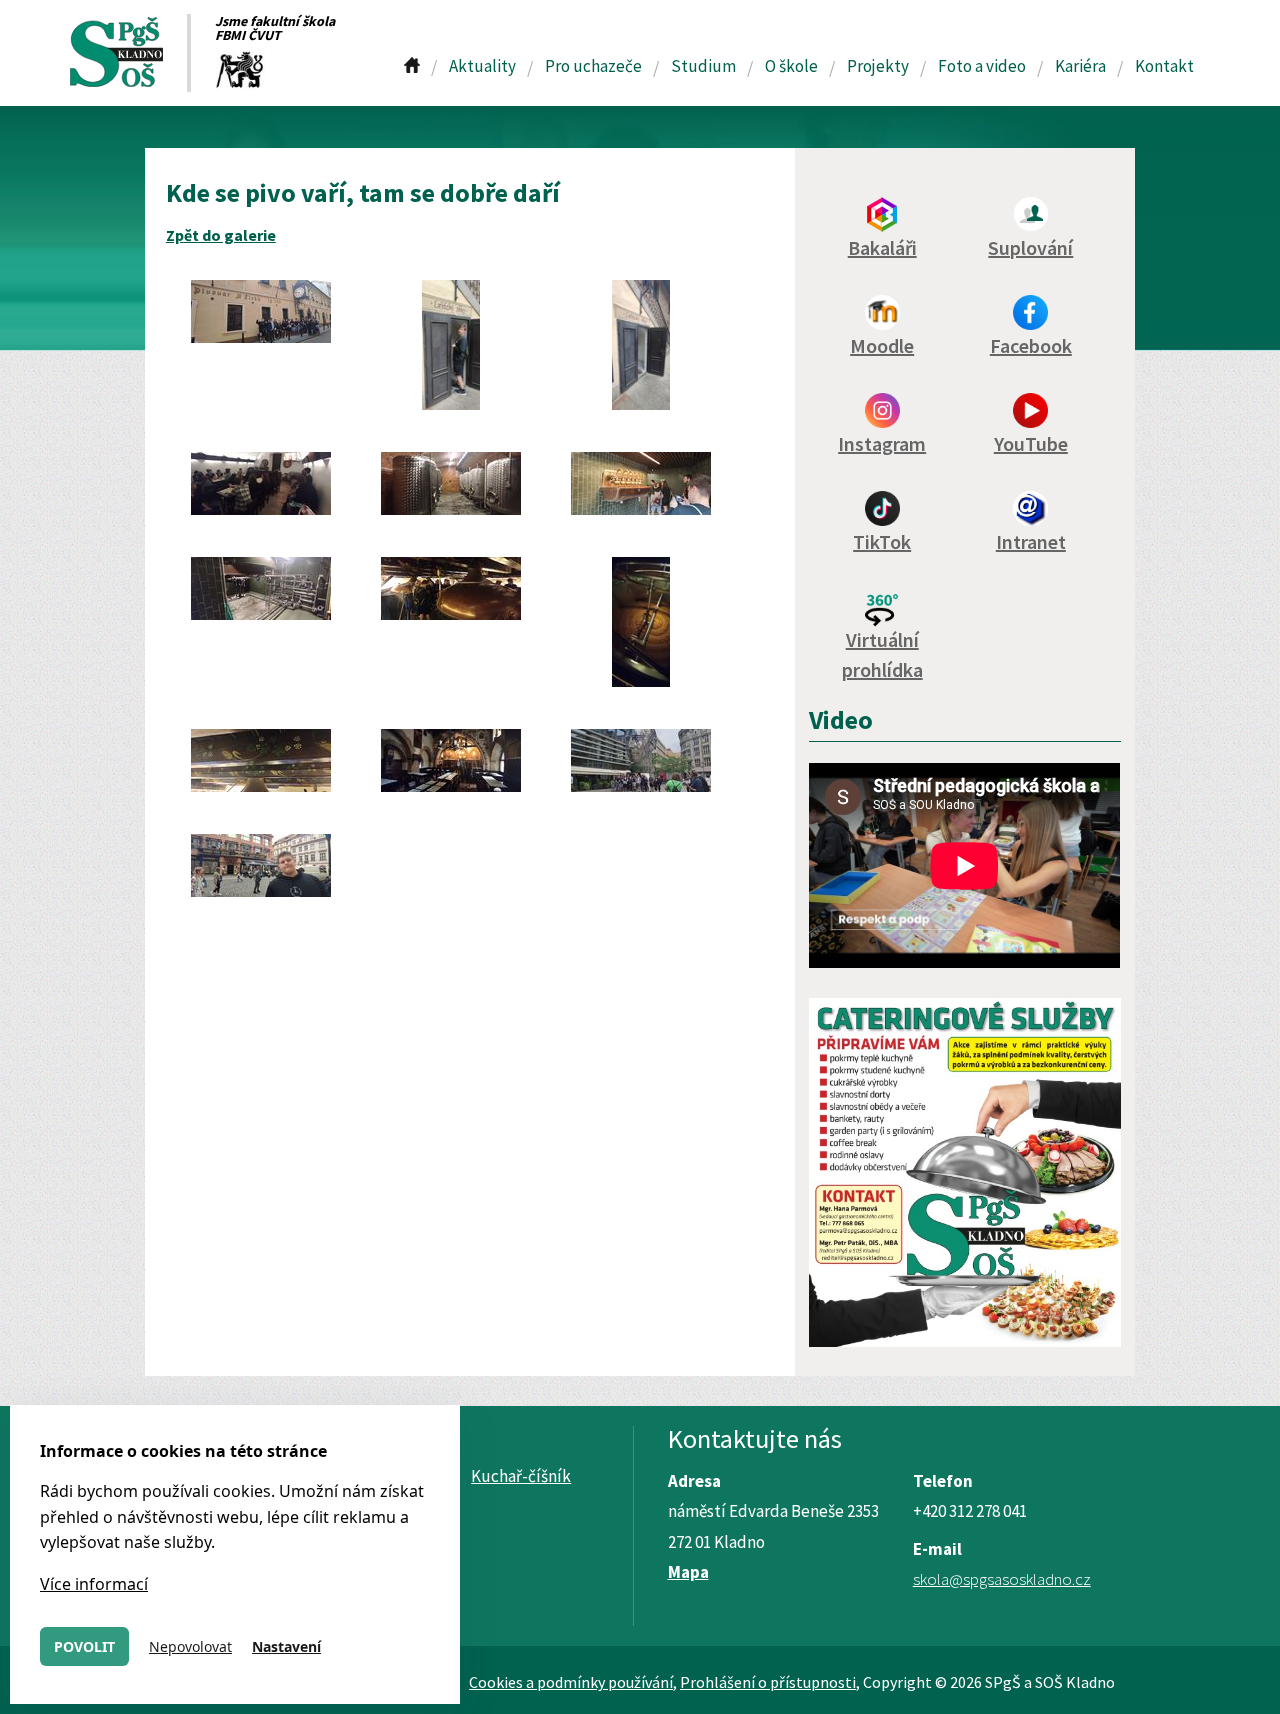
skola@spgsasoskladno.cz (1002, 1579)
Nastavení (286, 1646)
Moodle (882, 345)
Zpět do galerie (221, 235)
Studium (703, 66)
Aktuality (482, 66)
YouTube (1031, 443)
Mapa (688, 1572)
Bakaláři (882, 247)
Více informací (94, 1584)
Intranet (1031, 541)
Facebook (1031, 345)
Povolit (84, 1646)
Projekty (878, 66)
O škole (791, 66)
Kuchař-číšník (521, 1476)
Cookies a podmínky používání (571, 1682)
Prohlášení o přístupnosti (768, 1682)
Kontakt (1164, 66)
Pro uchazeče (593, 66)
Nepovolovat (190, 1646)
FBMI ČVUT (248, 35)
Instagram (882, 443)
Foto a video (982, 66)
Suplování (1030, 247)
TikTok (882, 541)
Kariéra (1080, 66)
